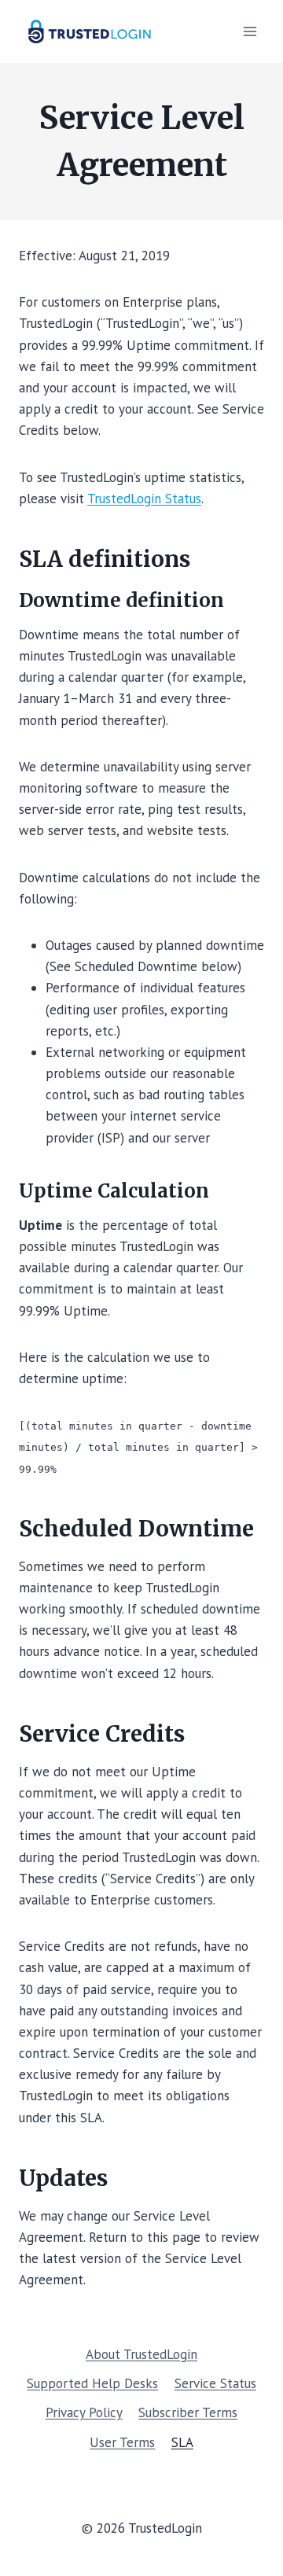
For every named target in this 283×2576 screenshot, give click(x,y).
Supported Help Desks (92, 2383)
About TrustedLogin (141, 2354)
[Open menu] (250, 31)
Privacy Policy (84, 2412)
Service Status (215, 2383)
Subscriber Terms (188, 2412)
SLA (182, 2442)
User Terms (122, 2442)
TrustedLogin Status (144, 499)
